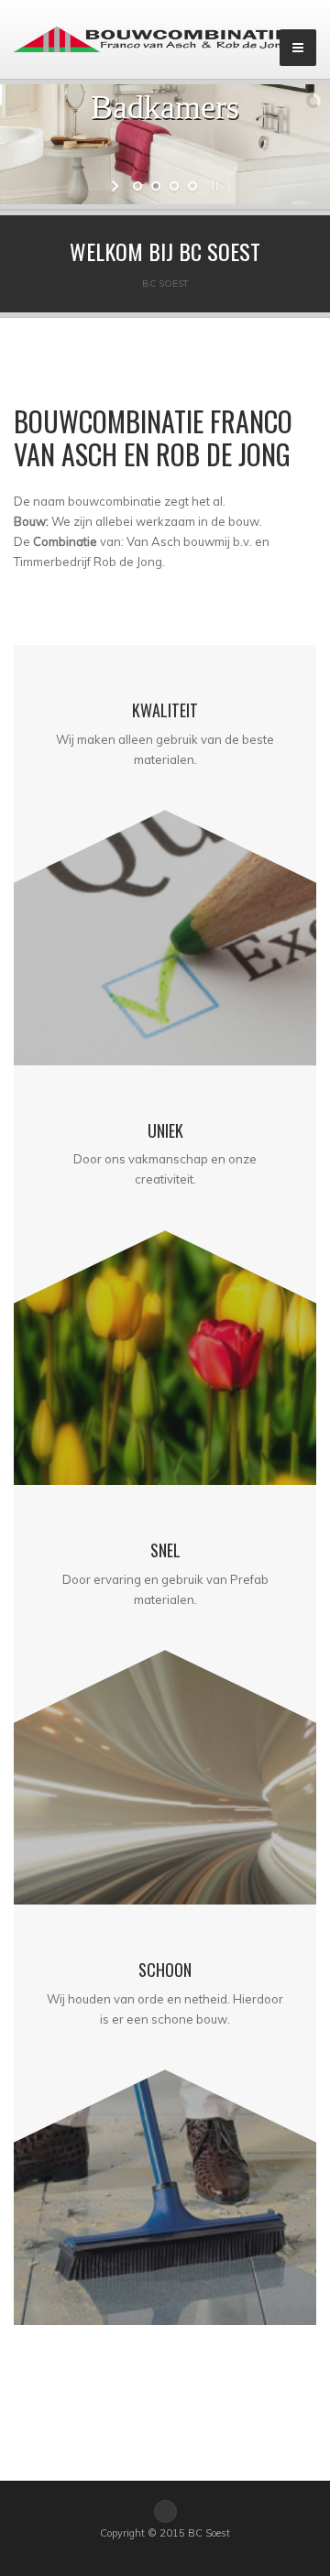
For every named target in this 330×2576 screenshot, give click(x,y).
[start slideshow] (117, 186)
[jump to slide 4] (192, 186)
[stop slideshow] (213, 186)
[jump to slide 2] (156, 186)
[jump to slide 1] (137, 186)
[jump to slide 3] (174, 186)
